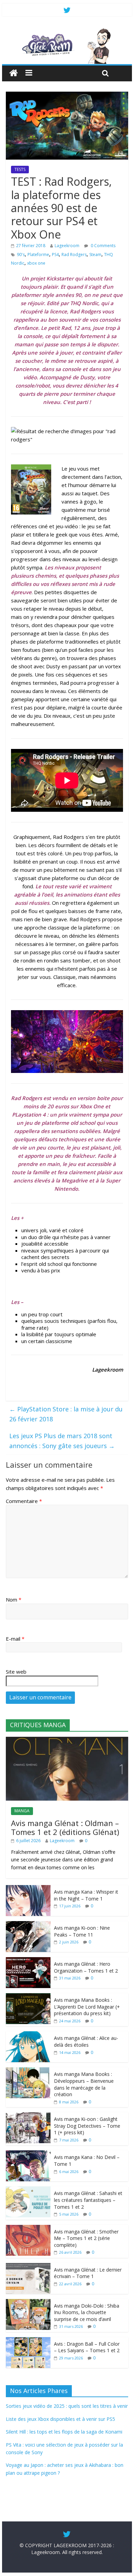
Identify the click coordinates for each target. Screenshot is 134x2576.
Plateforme (38, 255)
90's (21, 255)
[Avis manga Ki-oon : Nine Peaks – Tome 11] (28, 1925)
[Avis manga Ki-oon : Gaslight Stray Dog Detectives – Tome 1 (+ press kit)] (28, 2116)
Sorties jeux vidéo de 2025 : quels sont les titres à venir (67, 2406)
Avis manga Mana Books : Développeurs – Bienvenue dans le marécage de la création (84, 2084)
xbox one (36, 263)
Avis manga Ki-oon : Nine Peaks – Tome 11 (82, 1931)
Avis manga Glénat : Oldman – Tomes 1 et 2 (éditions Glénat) (65, 1827)
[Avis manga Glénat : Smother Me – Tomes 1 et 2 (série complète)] (28, 2228)
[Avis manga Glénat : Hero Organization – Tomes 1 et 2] (28, 1961)
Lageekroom (67, 246)
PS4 (55, 255)
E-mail (15, 1639)
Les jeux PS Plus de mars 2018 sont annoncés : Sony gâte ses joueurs (62, 1441)
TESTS (20, 169)
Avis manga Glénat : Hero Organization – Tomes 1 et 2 (86, 1967)
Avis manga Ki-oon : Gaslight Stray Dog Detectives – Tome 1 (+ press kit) (87, 2126)
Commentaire (24, 1501)
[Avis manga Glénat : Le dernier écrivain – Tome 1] (28, 2267)
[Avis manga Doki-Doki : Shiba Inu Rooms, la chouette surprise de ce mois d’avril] (28, 2303)
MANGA (22, 1811)
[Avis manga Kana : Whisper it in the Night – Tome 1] (28, 1889)
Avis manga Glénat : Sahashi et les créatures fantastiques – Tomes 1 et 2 (88, 2200)
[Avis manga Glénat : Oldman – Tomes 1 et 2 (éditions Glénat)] (67, 1740)
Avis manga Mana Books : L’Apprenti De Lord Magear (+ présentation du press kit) (87, 2007)
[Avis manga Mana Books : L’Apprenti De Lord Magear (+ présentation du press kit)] (28, 1997)
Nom (14, 1599)
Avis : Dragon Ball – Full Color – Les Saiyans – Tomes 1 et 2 (87, 2347)
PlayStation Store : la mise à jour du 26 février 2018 (66, 1414)
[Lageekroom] (67, 31)
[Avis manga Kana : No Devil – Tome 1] (28, 2154)
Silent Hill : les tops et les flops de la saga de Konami (64, 2432)
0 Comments (103, 246)
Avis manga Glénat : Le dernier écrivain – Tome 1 (88, 2273)
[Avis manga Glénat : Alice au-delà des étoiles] (28, 2035)
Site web (16, 1672)
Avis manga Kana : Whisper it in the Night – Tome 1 (86, 1895)
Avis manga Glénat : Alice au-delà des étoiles (86, 2041)
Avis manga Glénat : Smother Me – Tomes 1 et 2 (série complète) (86, 2238)
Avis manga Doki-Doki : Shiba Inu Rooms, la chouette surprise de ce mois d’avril (87, 2312)
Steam (95, 255)
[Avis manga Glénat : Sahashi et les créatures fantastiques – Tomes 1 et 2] (28, 2190)
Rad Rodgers (74, 255)
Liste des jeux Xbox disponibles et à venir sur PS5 (60, 2419)
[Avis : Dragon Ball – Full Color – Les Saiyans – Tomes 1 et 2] (28, 2341)
